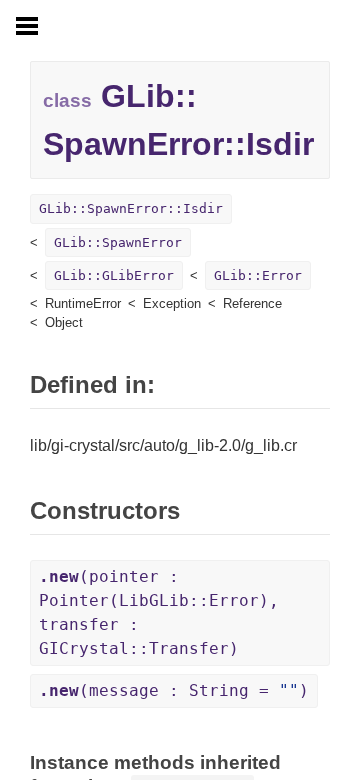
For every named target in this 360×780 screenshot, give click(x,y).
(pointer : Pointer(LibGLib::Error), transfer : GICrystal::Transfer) (159, 612)
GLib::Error (258, 275)
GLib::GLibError (114, 275)
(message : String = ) (174, 690)
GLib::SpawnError (118, 242)
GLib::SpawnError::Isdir (131, 208)
